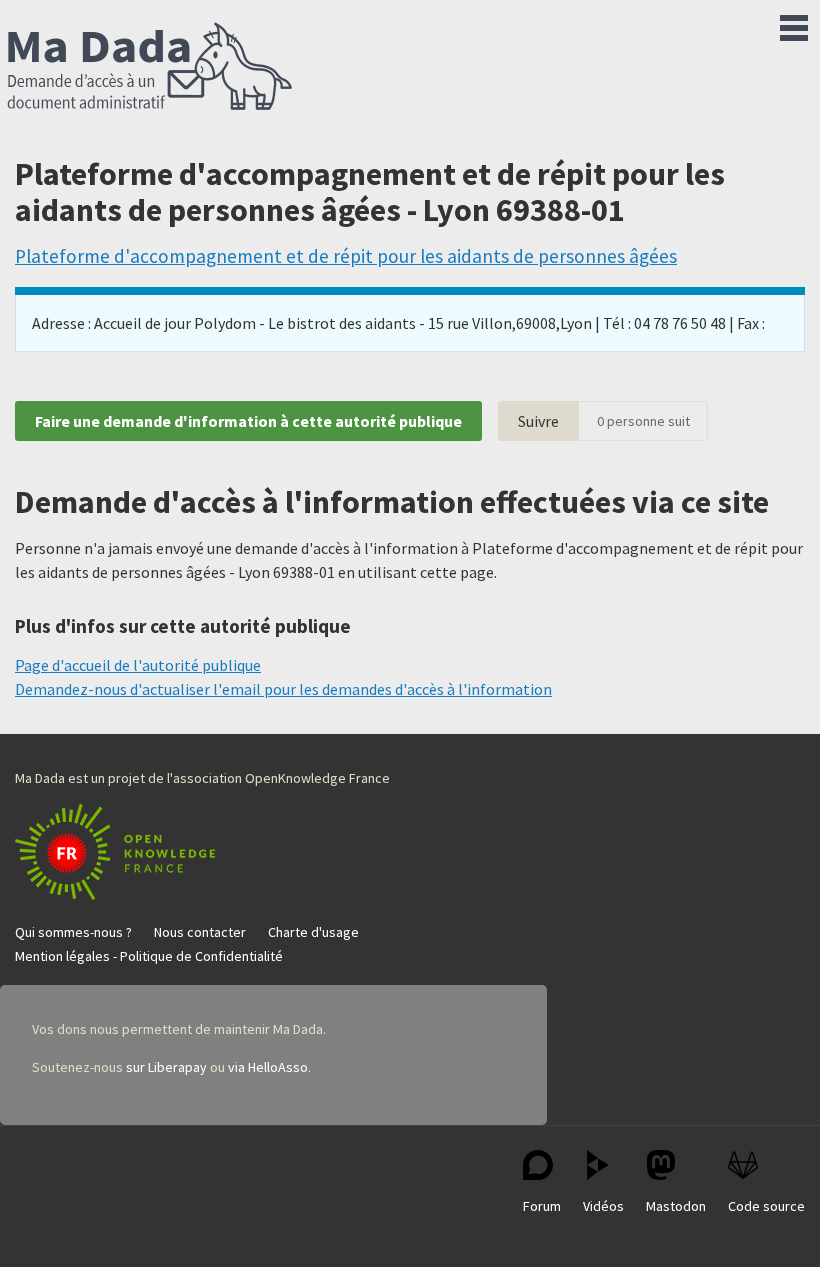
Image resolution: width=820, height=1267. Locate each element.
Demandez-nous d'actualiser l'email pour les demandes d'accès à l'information (283, 689)
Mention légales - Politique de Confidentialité (149, 956)
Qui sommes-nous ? (73, 932)
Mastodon (676, 1206)
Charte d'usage (313, 932)
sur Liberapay (166, 1067)
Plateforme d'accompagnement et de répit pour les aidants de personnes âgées (346, 256)
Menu (794, 24)
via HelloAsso (268, 1067)
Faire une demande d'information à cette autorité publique (248, 421)
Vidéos (603, 1206)
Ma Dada (150, 68)
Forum (542, 1206)
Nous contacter (200, 932)
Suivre (538, 421)
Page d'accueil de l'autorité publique (138, 665)
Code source (766, 1206)
